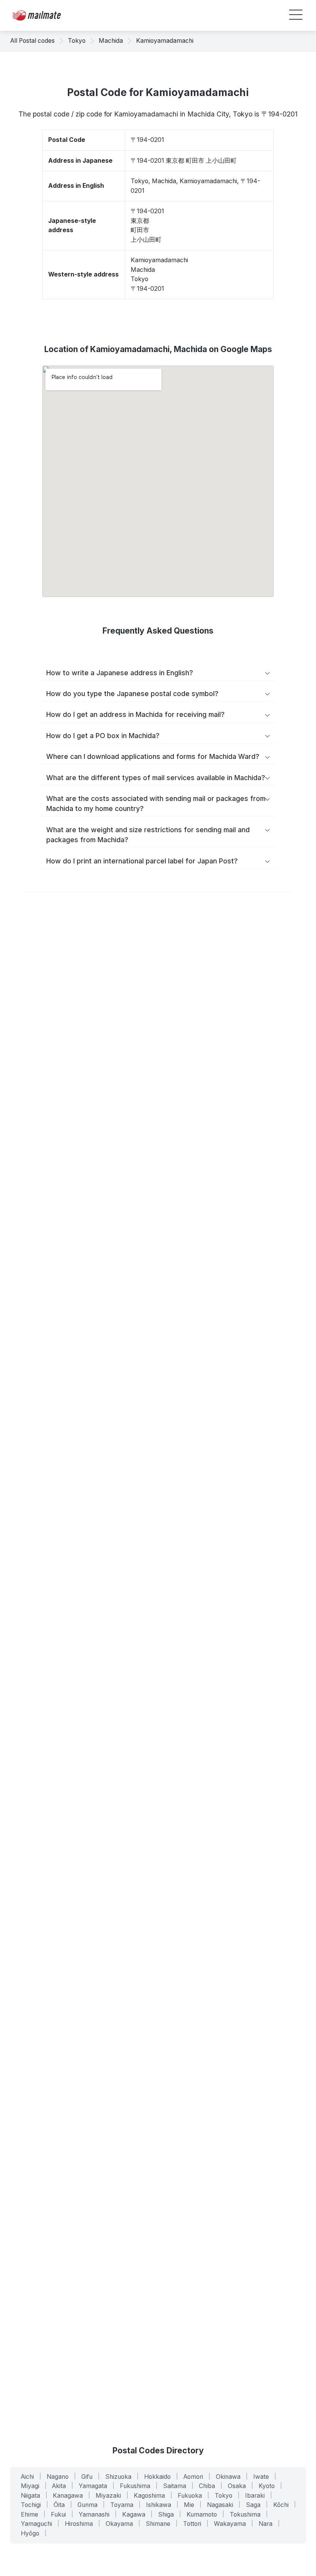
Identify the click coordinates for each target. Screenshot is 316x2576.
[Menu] (296, 16)
